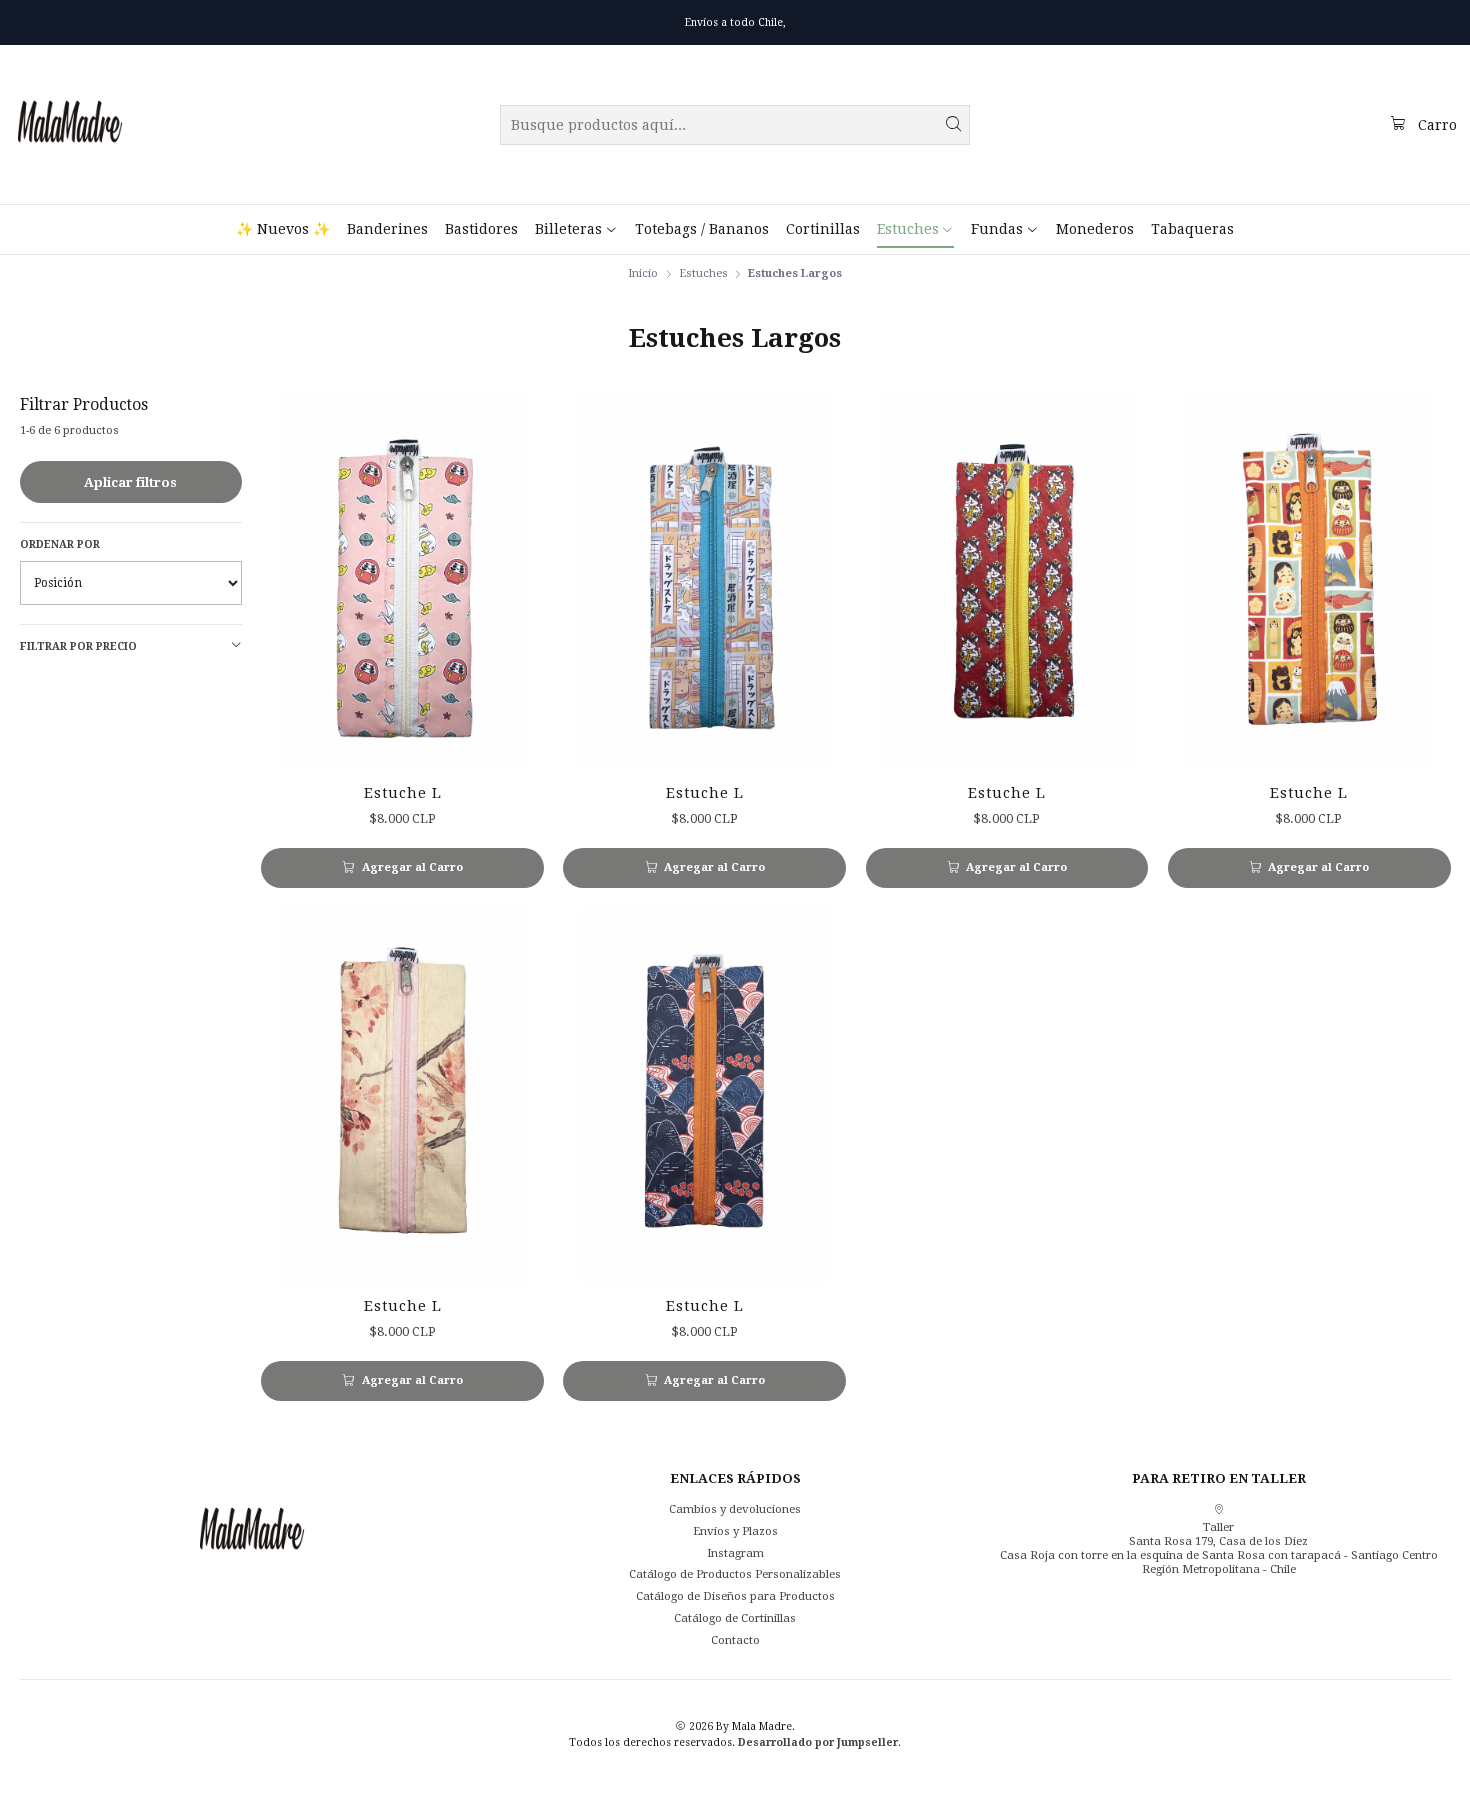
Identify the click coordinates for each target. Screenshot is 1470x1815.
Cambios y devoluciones (735, 1509)
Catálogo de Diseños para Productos (735, 1596)
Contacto (735, 1640)
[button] (576, 229)
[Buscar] (953, 125)
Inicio (643, 273)
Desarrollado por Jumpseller (818, 1742)
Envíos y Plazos (735, 1531)
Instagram (735, 1553)
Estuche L (403, 793)
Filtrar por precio (78, 646)
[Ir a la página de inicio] (70, 125)
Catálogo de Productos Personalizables (735, 1574)
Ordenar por (60, 544)
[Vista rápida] (514, 582)
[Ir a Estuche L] (402, 582)
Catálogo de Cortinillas (735, 1618)
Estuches (703, 273)
